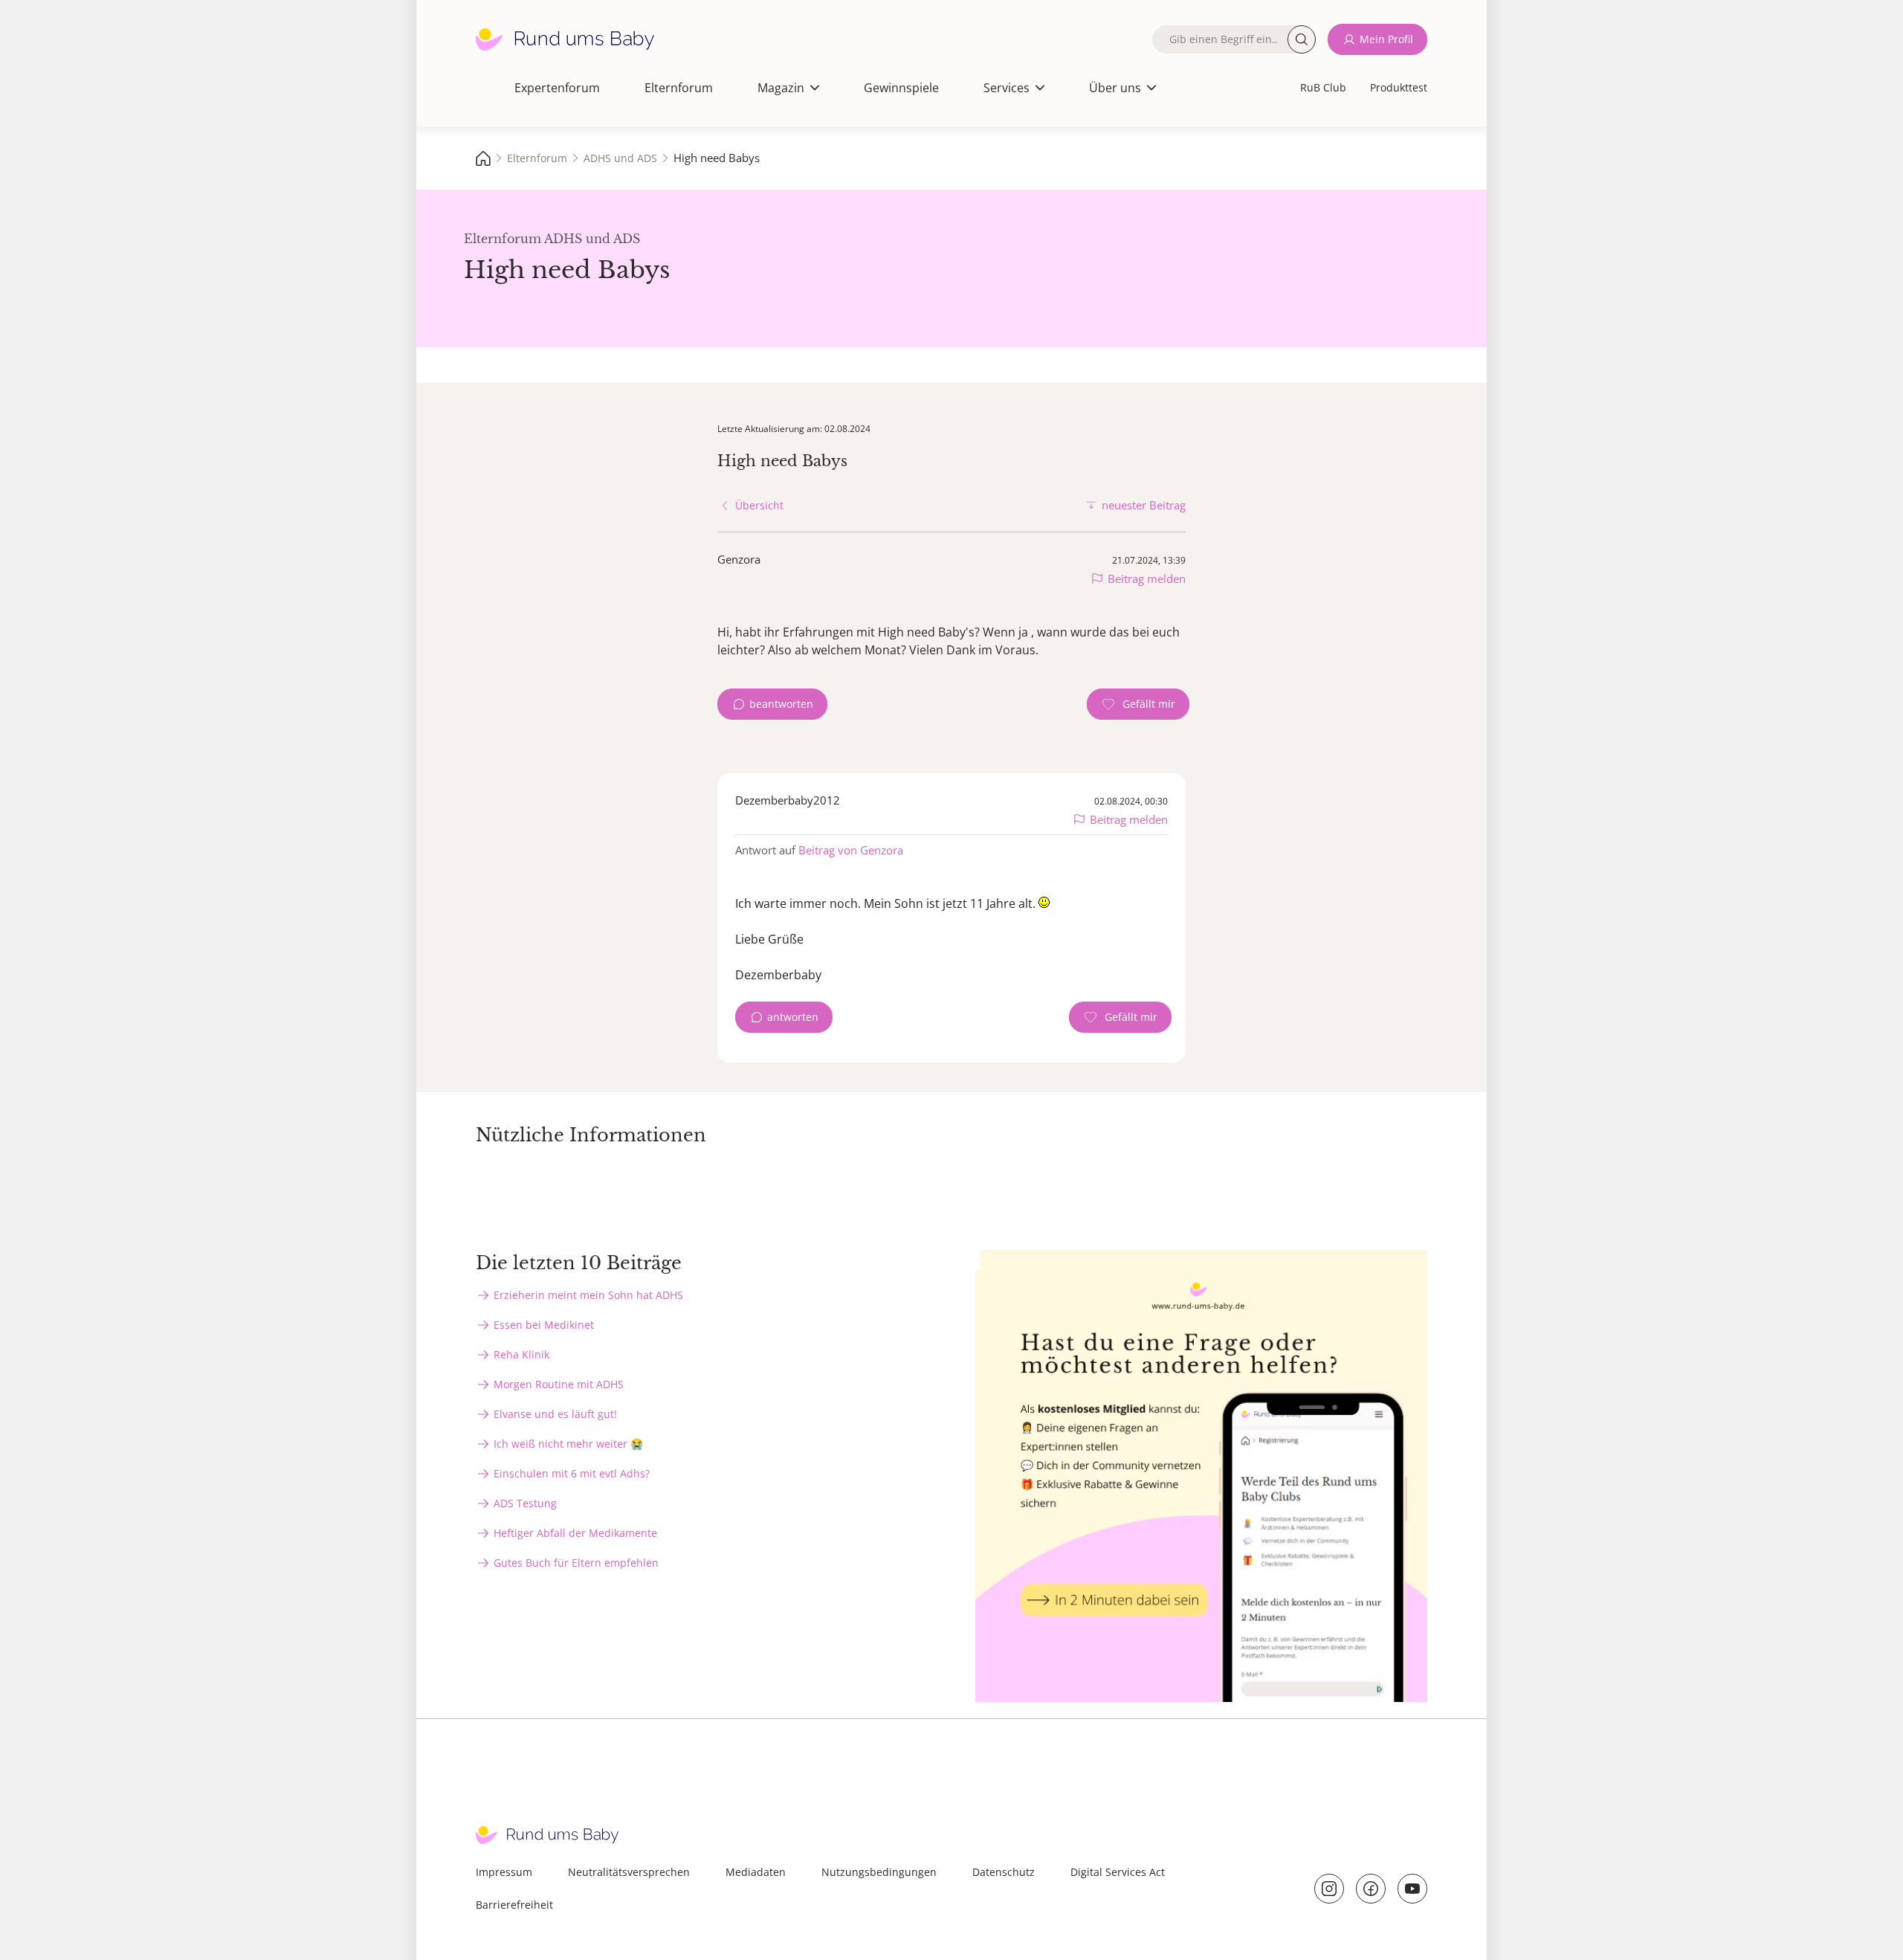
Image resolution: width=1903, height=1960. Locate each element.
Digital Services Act (1118, 1872)
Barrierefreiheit (514, 1905)
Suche (1302, 39)
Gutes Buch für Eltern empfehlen (576, 1563)
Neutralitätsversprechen (629, 1872)
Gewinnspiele (901, 88)
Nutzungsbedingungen (879, 1872)
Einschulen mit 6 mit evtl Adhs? (572, 1473)
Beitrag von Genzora (851, 850)
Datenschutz (1004, 1872)
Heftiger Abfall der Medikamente (575, 1533)
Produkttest (1399, 87)
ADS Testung (525, 1503)
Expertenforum (557, 88)
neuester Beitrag (1144, 505)
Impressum (504, 1872)
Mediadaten (756, 1872)
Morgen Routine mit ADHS (559, 1384)
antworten (793, 1017)
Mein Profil (1386, 39)
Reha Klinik (521, 1354)
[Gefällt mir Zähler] (1138, 704)
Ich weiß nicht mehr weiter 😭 (568, 1444)
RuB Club (1323, 87)
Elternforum (679, 88)
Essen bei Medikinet (544, 1325)
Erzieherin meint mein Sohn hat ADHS (588, 1295)
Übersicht (759, 505)
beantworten (781, 704)
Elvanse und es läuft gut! (555, 1414)
